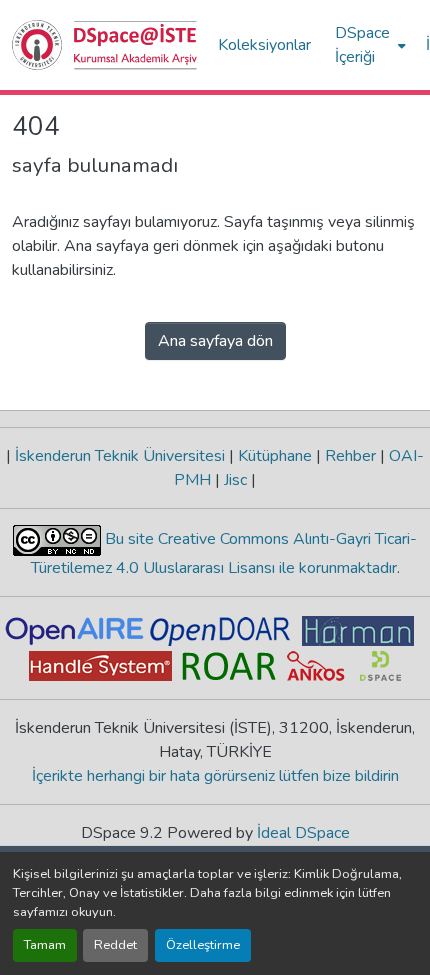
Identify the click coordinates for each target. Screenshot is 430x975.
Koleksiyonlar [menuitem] (264, 45)
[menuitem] (368, 45)
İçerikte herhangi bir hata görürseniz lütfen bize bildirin (215, 776)
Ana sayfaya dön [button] (215, 341)
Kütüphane (275, 456)
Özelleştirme (203, 945)
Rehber (350, 456)
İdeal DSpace (303, 833)
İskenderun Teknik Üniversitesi (120, 456)
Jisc (235, 480)
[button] (105, 45)
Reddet (115, 945)
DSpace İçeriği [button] (362, 45)
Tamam (45, 945)
